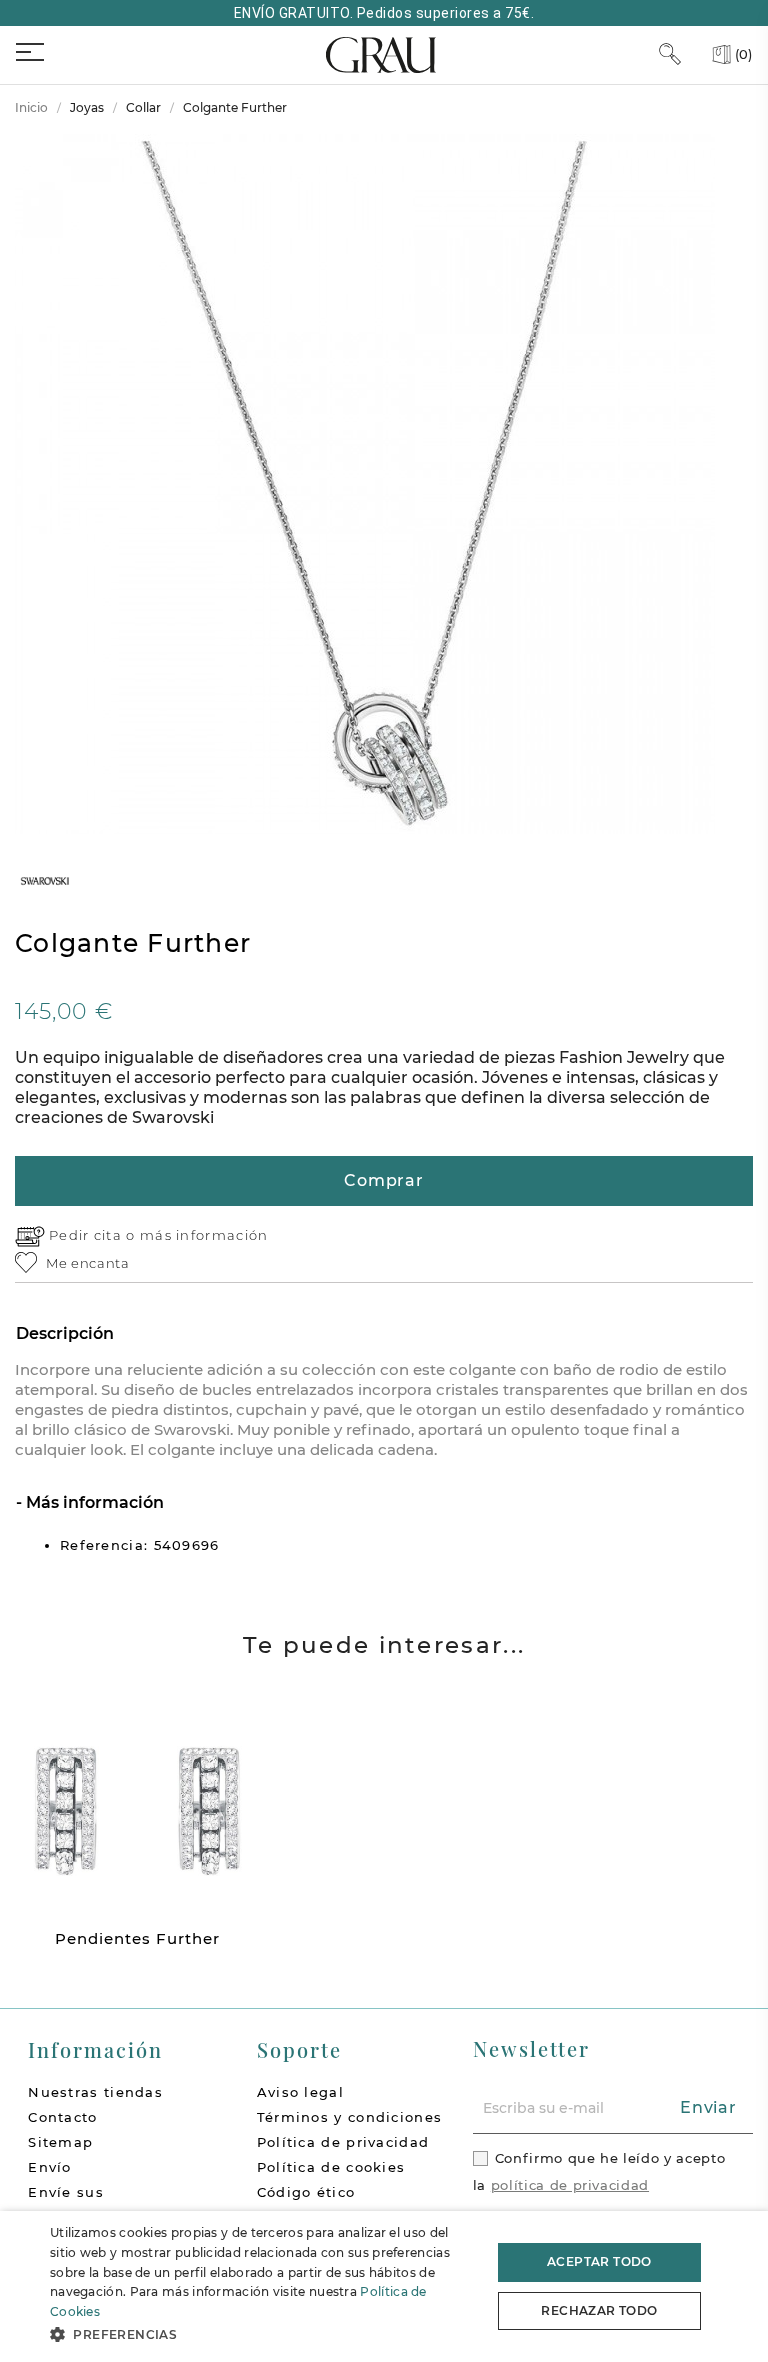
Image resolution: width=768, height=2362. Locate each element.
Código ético (306, 2192)
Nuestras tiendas (95, 2092)
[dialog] (384, 2286)
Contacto (62, 2117)
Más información (93, 1502)
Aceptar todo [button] (599, 2261)
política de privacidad (570, 2185)
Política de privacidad (343, 2142)
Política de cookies (331, 2167)
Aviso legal (300, 2092)
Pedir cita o (94, 1235)
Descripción (65, 1333)
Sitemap (60, 2142)
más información (204, 1235)
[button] (264, 2334)
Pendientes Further (137, 1938)
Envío (50, 2167)
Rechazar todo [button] (599, 2310)
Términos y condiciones (350, 2117)
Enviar (708, 2107)
